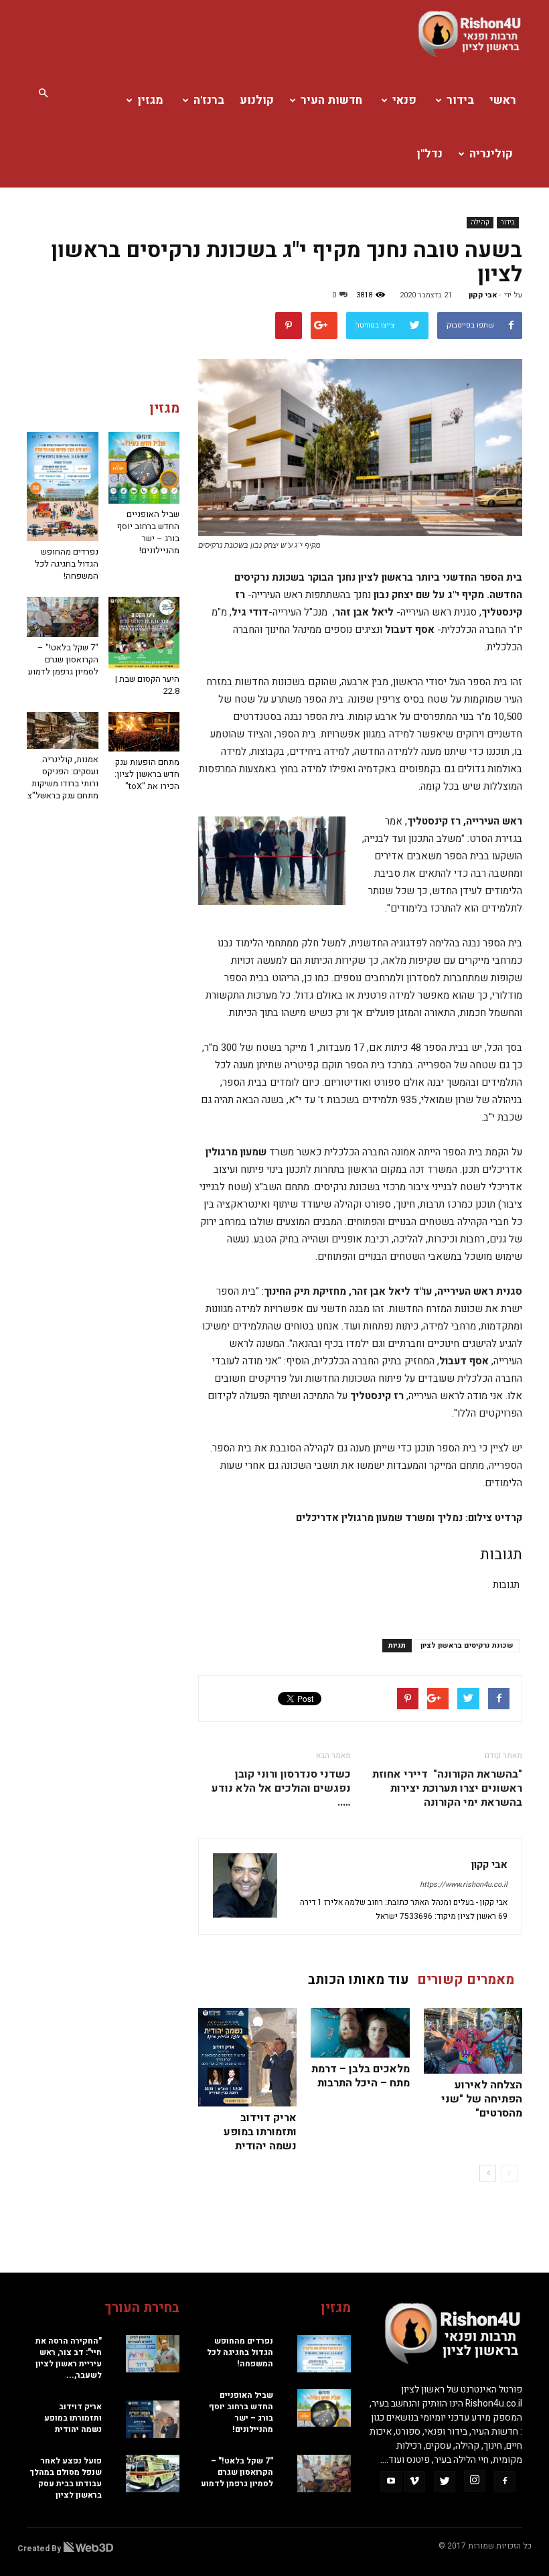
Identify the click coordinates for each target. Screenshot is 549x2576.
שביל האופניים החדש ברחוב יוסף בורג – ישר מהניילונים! (148, 532)
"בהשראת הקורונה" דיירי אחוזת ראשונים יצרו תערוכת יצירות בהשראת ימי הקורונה (447, 1789)
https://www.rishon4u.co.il (464, 1884)
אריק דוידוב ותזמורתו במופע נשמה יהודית (260, 2132)
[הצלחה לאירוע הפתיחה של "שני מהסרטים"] (473, 2041)
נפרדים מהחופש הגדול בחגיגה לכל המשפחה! (67, 564)
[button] (43, 94)
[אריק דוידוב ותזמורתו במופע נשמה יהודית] (247, 2057)
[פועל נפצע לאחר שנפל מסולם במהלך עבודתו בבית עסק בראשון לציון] (153, 2474)
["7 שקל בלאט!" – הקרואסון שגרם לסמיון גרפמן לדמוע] (63, 617)
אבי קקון (483, 295)
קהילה (480, 222)
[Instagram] (475, 2481)
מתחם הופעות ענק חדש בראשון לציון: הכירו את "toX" (147, 774)
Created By (40, 2549)
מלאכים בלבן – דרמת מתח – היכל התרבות (361, 2076)
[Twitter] (445, 2482)
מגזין (150, 100)
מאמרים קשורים (466, 1980)
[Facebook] (505, 2482)
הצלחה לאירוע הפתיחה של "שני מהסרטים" (482, 2099)
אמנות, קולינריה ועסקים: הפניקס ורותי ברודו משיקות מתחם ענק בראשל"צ (63, 777)
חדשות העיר (331, 100)
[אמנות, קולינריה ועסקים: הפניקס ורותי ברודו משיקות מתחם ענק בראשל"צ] (63, 730)
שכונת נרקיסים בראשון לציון (467, 1645)
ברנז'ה (209, 100)
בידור (460, 100)
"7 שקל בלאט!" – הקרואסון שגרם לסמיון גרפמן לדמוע (63, 659)
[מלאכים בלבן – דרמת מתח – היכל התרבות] (360, 2033)
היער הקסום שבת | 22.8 (147, 685)
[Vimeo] (414, 2482)
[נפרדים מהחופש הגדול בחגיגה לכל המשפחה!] (63, 487)
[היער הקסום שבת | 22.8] (144, 633)
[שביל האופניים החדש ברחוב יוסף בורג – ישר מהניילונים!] (144, 468)
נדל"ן (429, 154)
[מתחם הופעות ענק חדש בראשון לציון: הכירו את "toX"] (144, 732)
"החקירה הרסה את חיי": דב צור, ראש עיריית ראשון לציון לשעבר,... (69, 2358)
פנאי (404, 100)
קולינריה (491, 154)
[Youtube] (391, 2482)
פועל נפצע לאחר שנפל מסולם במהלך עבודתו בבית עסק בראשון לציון (66, 2478)
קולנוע (257, 100)
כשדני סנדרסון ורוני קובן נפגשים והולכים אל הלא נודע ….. (281, 1789)
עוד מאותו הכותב (359, 1980)
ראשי (503, 100)
